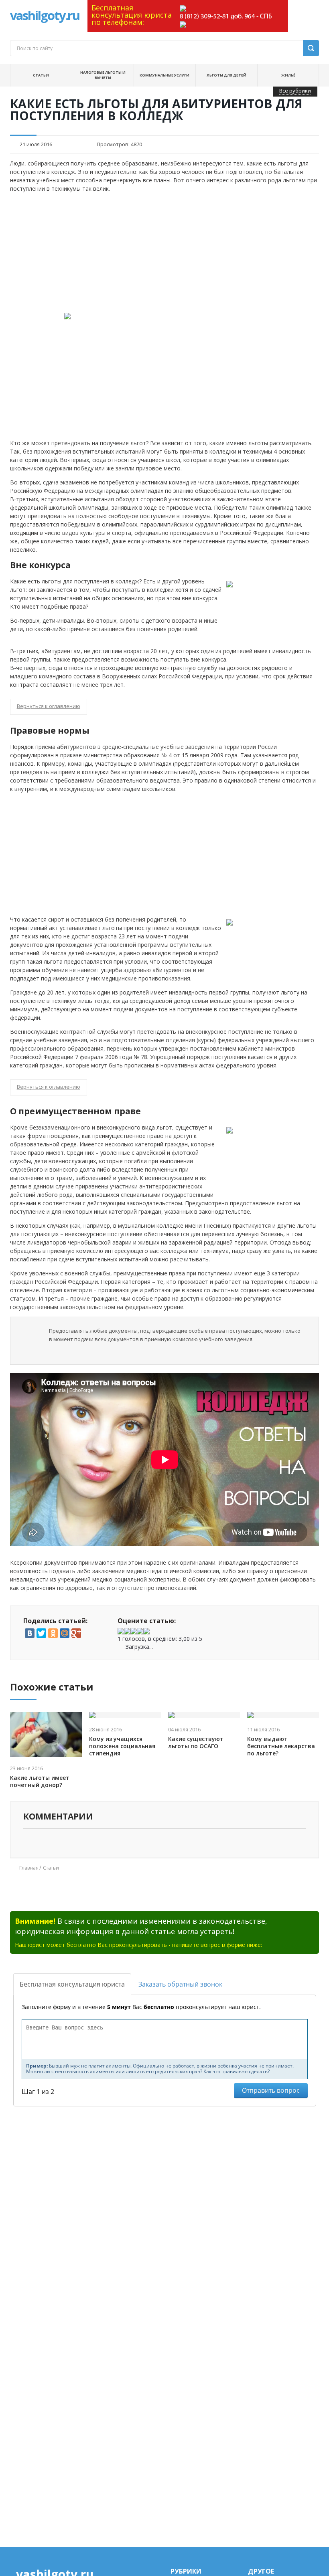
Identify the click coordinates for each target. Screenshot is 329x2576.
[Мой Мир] (65, 1633)
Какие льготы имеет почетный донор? (40, 1781)
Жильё (288, 75)
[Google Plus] (76, 1633)
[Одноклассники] (53, 1633)
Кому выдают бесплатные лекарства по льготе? (281, 1746)
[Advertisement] (165, 253)
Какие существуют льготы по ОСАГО (196, 1743)
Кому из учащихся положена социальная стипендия (122, 1746)
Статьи (41, 75)
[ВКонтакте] (30, 1633)
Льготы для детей (226, 75)
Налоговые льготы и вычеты (103, 75)
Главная (29, 1868)
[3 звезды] (134, 1631)
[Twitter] (41, 1633)
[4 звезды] (140, 1631)
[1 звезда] (121, 1631)
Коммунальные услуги (164, 75)
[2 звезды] (127, 1631)
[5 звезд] (146, 1631)
